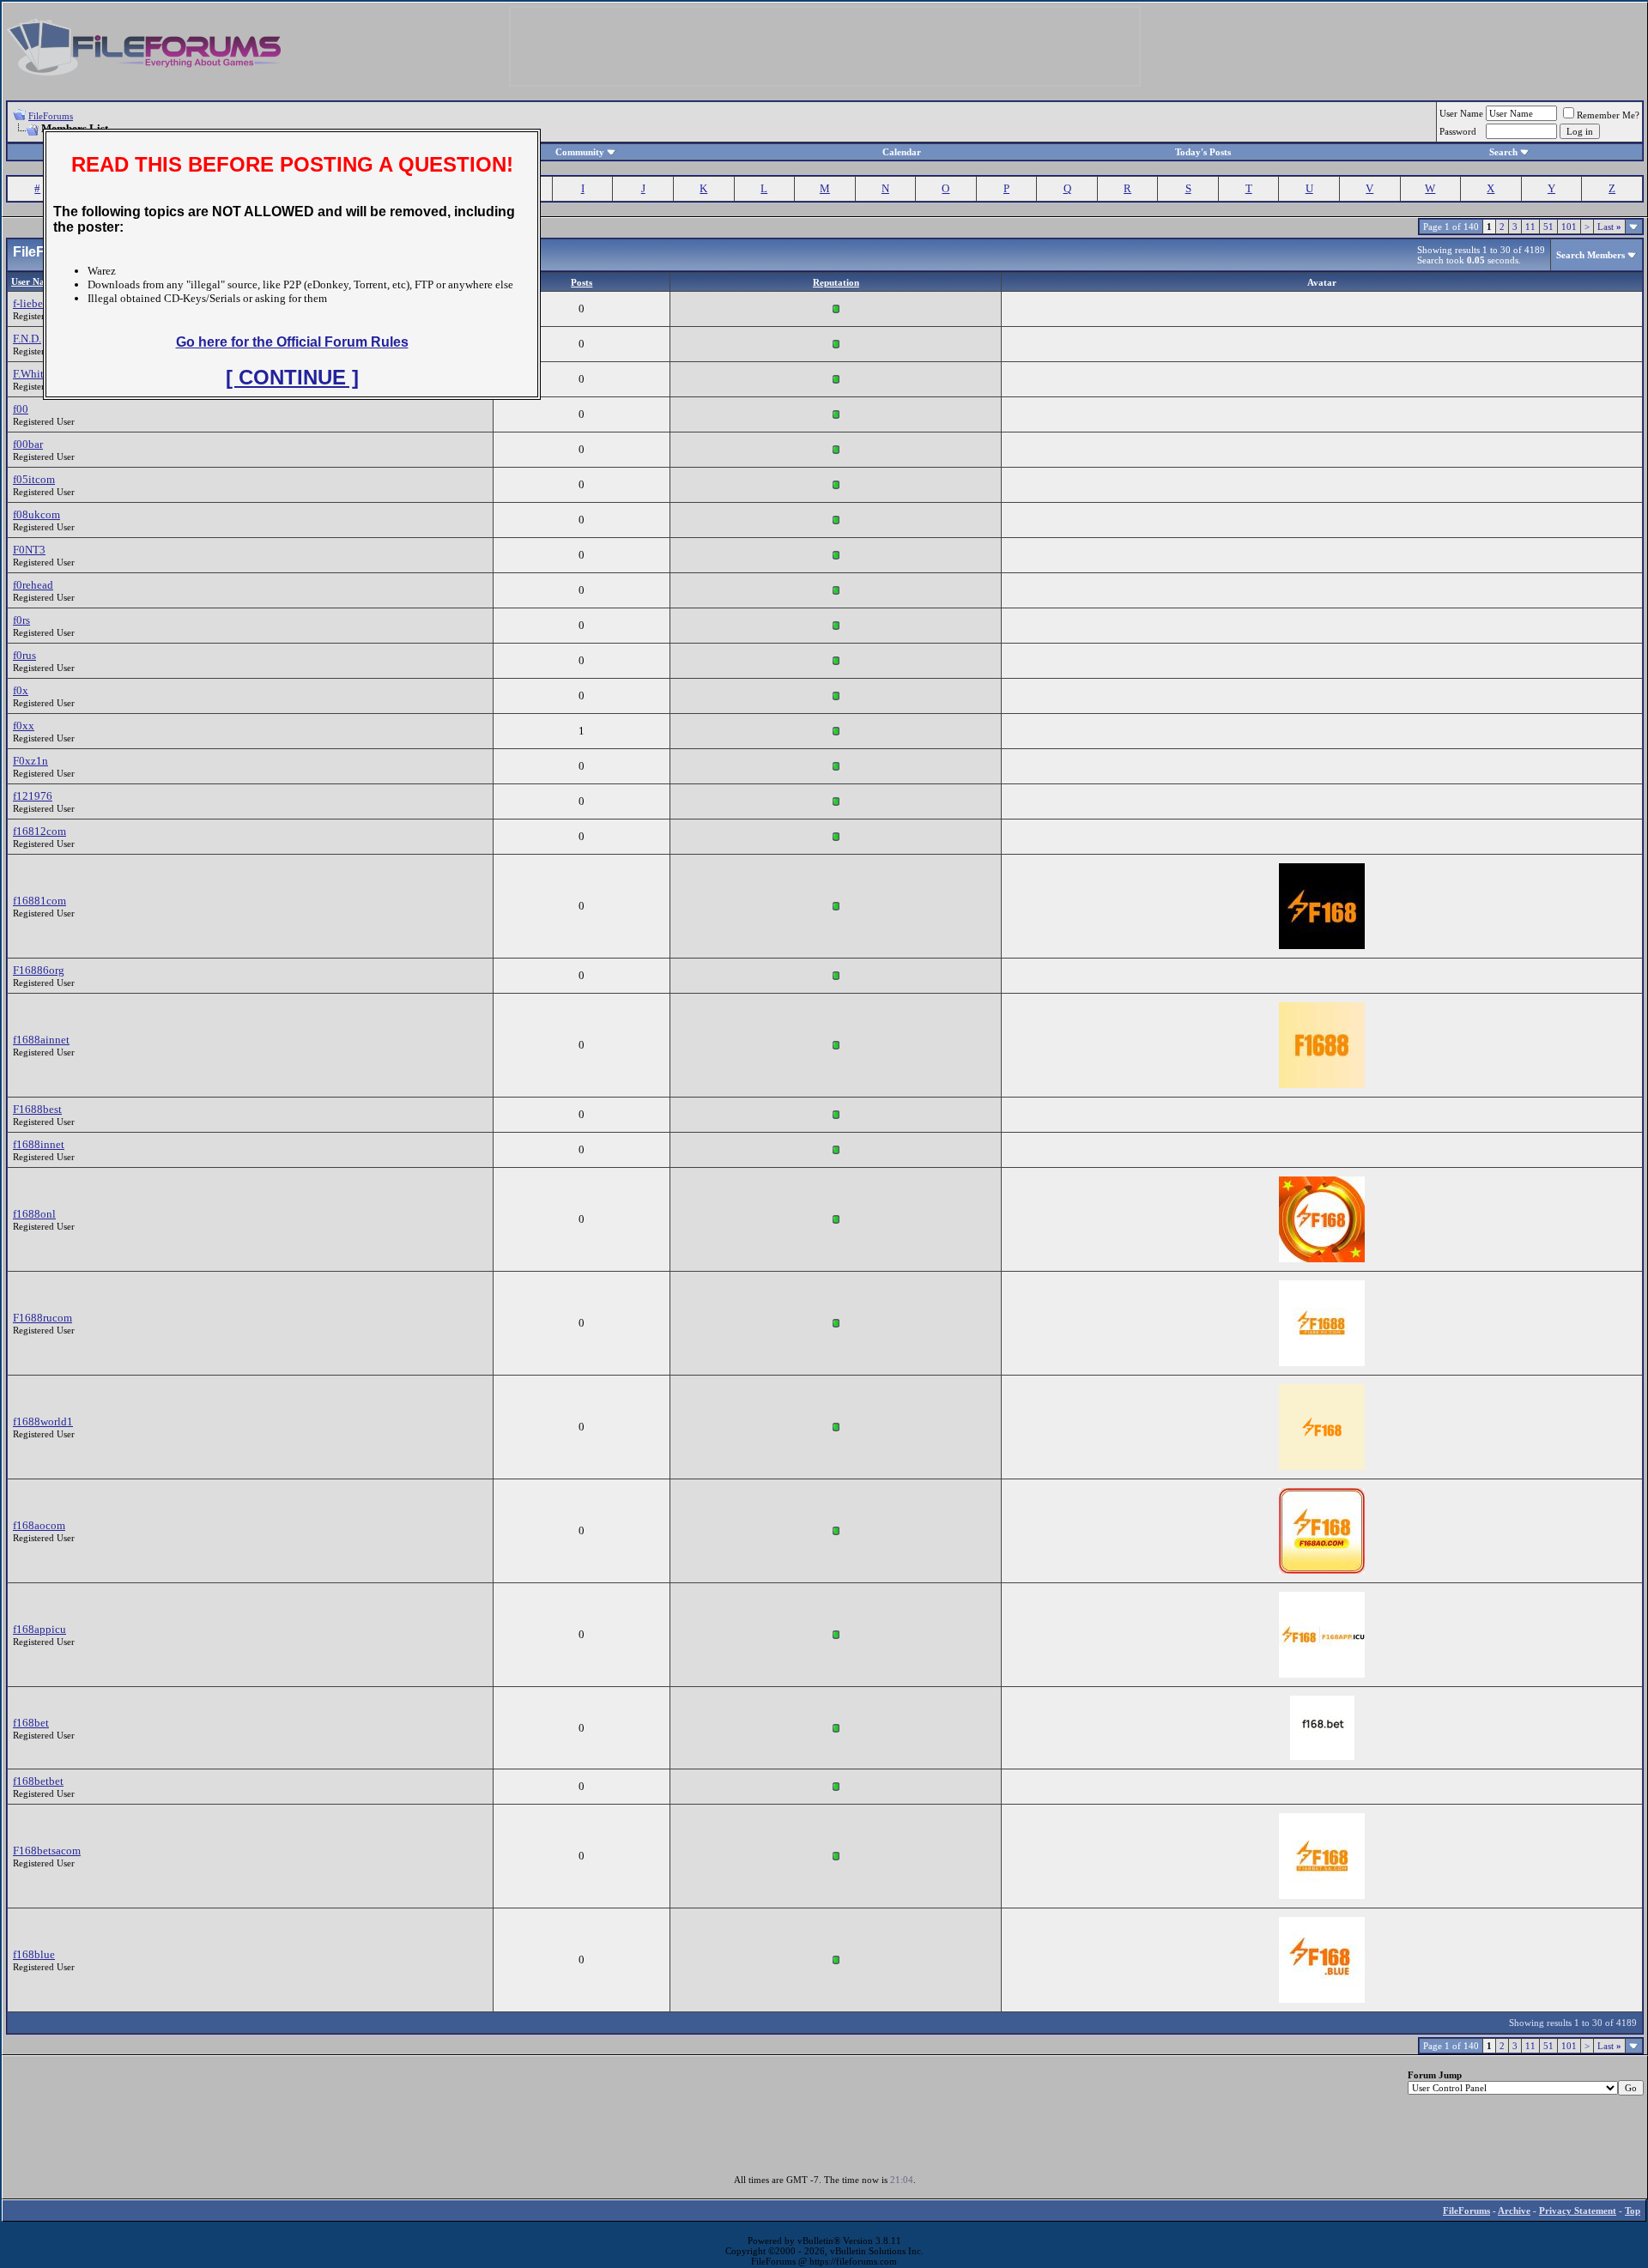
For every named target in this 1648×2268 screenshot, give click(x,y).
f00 (21, 409)
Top (1633, 2211)
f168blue (34, 1954)
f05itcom (34, 479)
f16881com (39, 901)
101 (1569, 227)
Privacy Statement (1578, 2211)
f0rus (24, 655)
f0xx (24, 726)
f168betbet (38, 1781)
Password (1458, 131)
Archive (1514, 2211)
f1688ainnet (41, 1040)
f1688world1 (43, 1421)
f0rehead (33, 585)
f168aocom (39, 1525)
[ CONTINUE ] (292, 377)
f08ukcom (36, 514)
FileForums (51, 116)
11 (1530, 227)
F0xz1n (30, 761)
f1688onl (34, 1214)
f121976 (33, 796)
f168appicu (39, 1629)
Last (1609, 227)
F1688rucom (42, 1318)
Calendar (902, 152)
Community (580, 152)
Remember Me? (1608, 115)
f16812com (39, 831)
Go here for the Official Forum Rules (292, 342)
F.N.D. (27, 339)
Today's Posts (1203, 152)
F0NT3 (29, 550)
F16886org (39, 970)
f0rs (21, 620)
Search (1503, 152)
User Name (1461, 113)
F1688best (37, 1109)
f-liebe (28, 303)
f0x (21, 690)
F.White (31, 374)
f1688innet (39, 1144)
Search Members (1590, 255)
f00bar (28, 444)
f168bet (31, 1723)
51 (1548, 227)
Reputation (836, 282)
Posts (582, 282)
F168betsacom (47, 1851)
